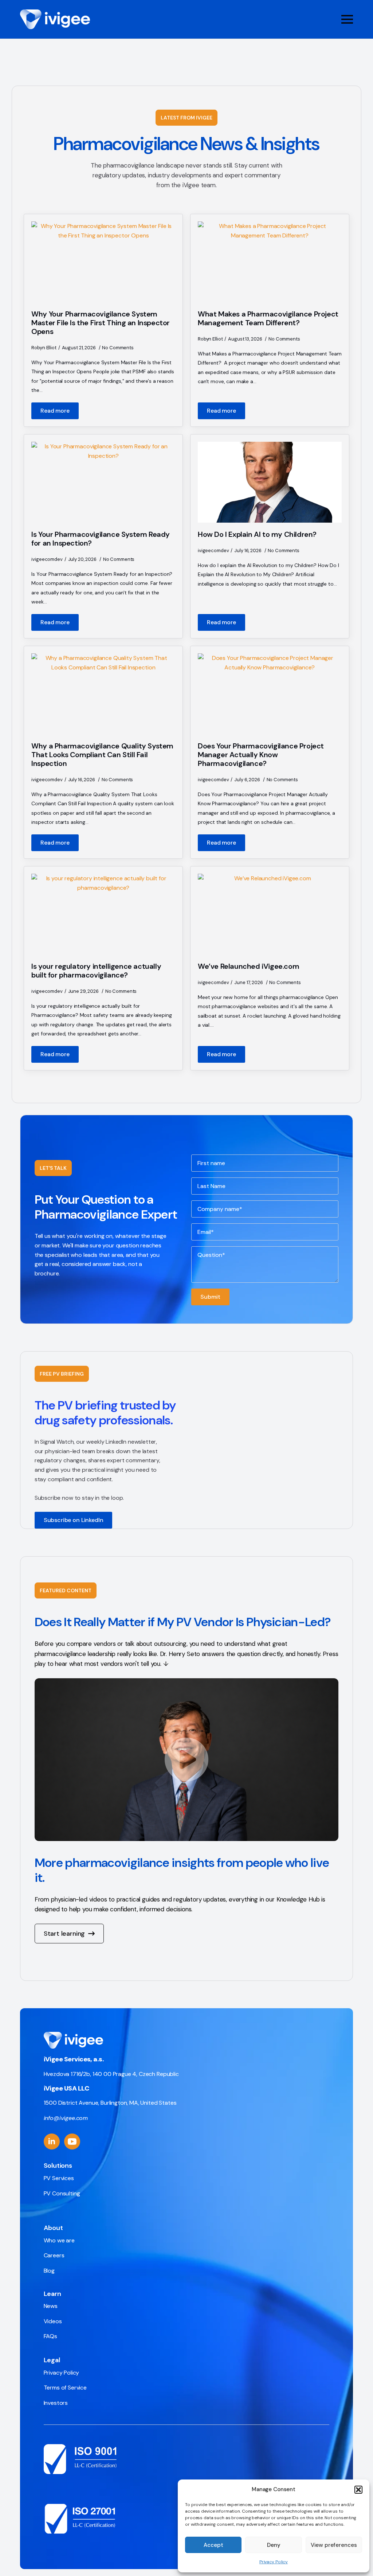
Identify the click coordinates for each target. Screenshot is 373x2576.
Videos (53, 2321)
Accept (213, 2545)
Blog (49, 2271)
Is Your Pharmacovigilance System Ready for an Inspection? (101, 539)
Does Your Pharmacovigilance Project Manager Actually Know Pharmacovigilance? (261, 755)
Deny (274, 2545)
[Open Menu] (347, 19)
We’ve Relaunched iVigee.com (248, 966)
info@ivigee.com (66, 2118)
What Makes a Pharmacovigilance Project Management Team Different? (268, 318)
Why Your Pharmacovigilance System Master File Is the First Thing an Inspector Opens (101, 323)
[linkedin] (52, 2142)
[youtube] (72, 2142)
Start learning (64, 1934)
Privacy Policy (274, 2562)
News (51, 2306)
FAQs (50, 2336)
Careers (54, 2255)
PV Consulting (62, 2193)
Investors (56, 2403)
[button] (358, 2490)
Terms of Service (65, 2388)
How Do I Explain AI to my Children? (257, 534)
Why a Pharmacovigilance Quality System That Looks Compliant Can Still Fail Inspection (102, 755)
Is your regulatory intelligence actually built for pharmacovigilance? (96, 971)
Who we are (59, 2240)
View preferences (334, 2545)
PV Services (59, 2178)
